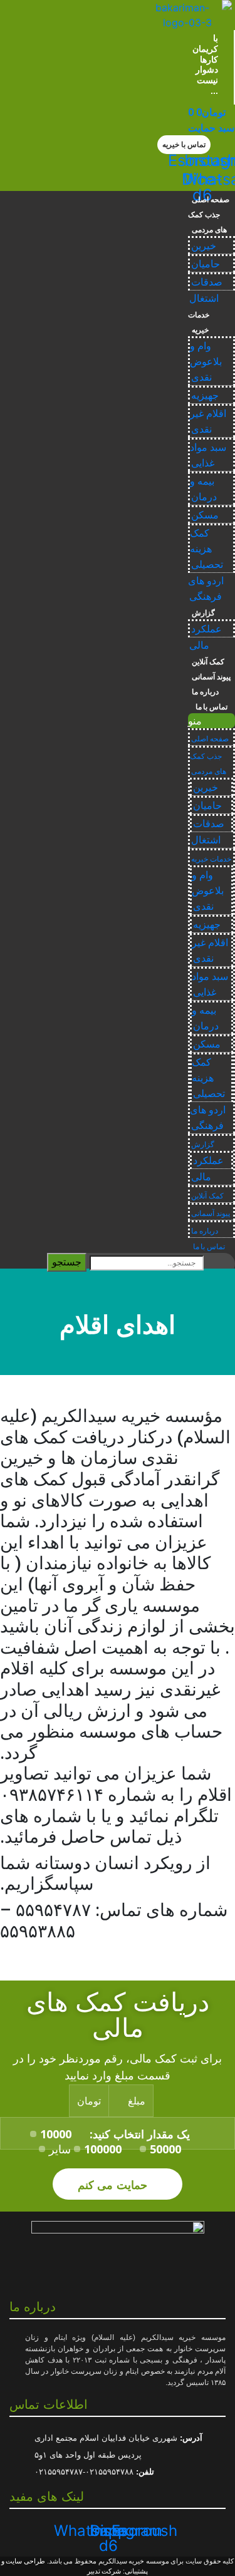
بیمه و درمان (203, 489)
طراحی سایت (25, 2561)
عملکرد (206, 629)
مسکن (205, 515)
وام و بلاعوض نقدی (206, 362)
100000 (103, 2149)
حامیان (206, 264)
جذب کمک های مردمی (207, 222)
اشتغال (204, 298)
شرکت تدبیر (104, 2571)
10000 (56, 2134)
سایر (60, 2149)
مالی (199, 645)
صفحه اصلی (211, 200)
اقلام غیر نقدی (208, 421)
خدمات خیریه (199, 322)
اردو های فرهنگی (206, 589)
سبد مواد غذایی (208, 455)
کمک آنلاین (208, 662)
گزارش (203, 613)
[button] (184, 145)
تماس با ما (210, 707)
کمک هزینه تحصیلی (206, 549)
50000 (165, 2149)
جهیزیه (205, 395)
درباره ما (205, 692)
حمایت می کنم (114, 2184)
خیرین (204, 246)
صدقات (207, 282)
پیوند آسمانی (211, 677)
